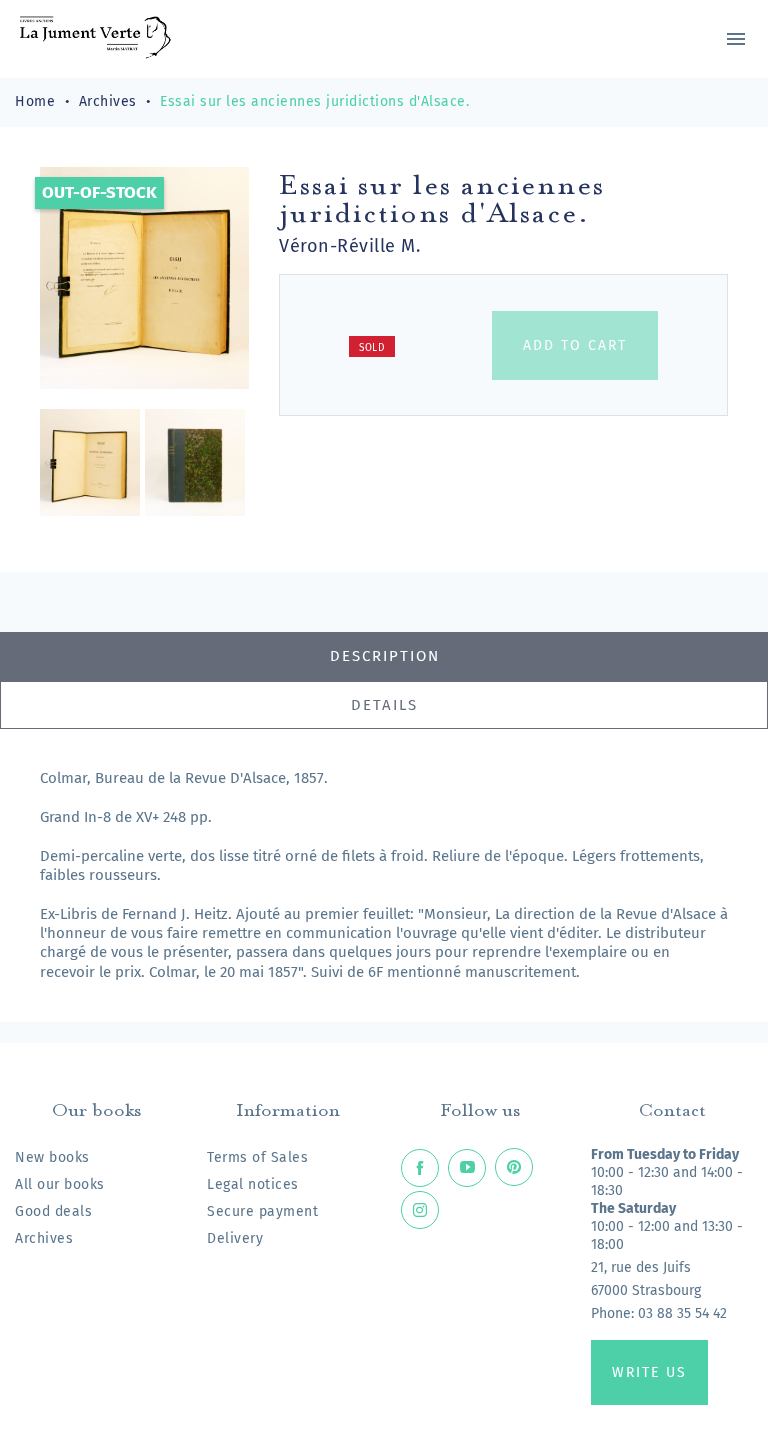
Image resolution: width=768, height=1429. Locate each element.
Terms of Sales (257, 1157)
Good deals (53, 1211)
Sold (372, 348)
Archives (44, 1238)
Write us (649, 1372)
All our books (60, 1184)
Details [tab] (384, 705)
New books (52, 1157)
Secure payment (262, 1211)
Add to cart (575, 345)
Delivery (235, 1238)
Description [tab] (385, 656)
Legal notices (253, 1184)
